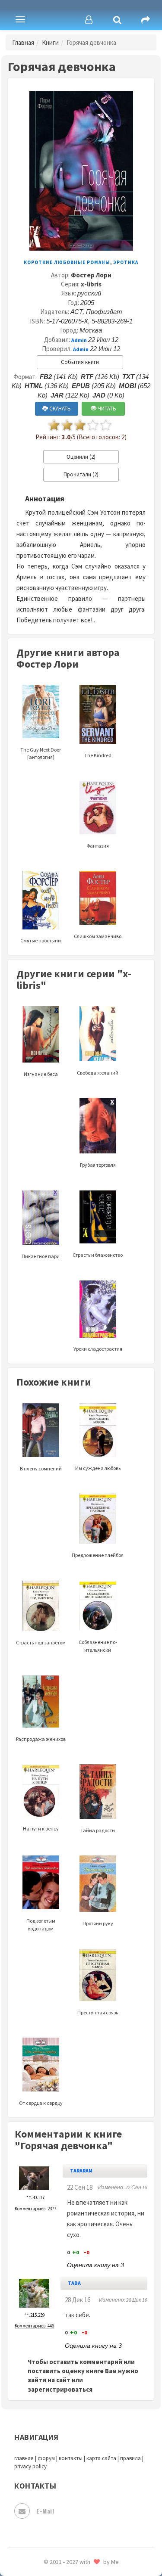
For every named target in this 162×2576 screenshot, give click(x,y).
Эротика (126, 262)
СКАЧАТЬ (59, 409)
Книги (50, 42)
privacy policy (30, 2466)
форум (46, 2458)
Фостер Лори (91, 275)
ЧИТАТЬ (106, 409)
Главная (23, 42)
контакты (71, 2458)
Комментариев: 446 (34, 2326)
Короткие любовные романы (67, 262)
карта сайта (101, 2458)
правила (130, 2458)
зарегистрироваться (60, 2389)
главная (24, 2458)
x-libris (91, 284)
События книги (80, 362)
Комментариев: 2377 (35, 2209)
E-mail (45, 2511)
